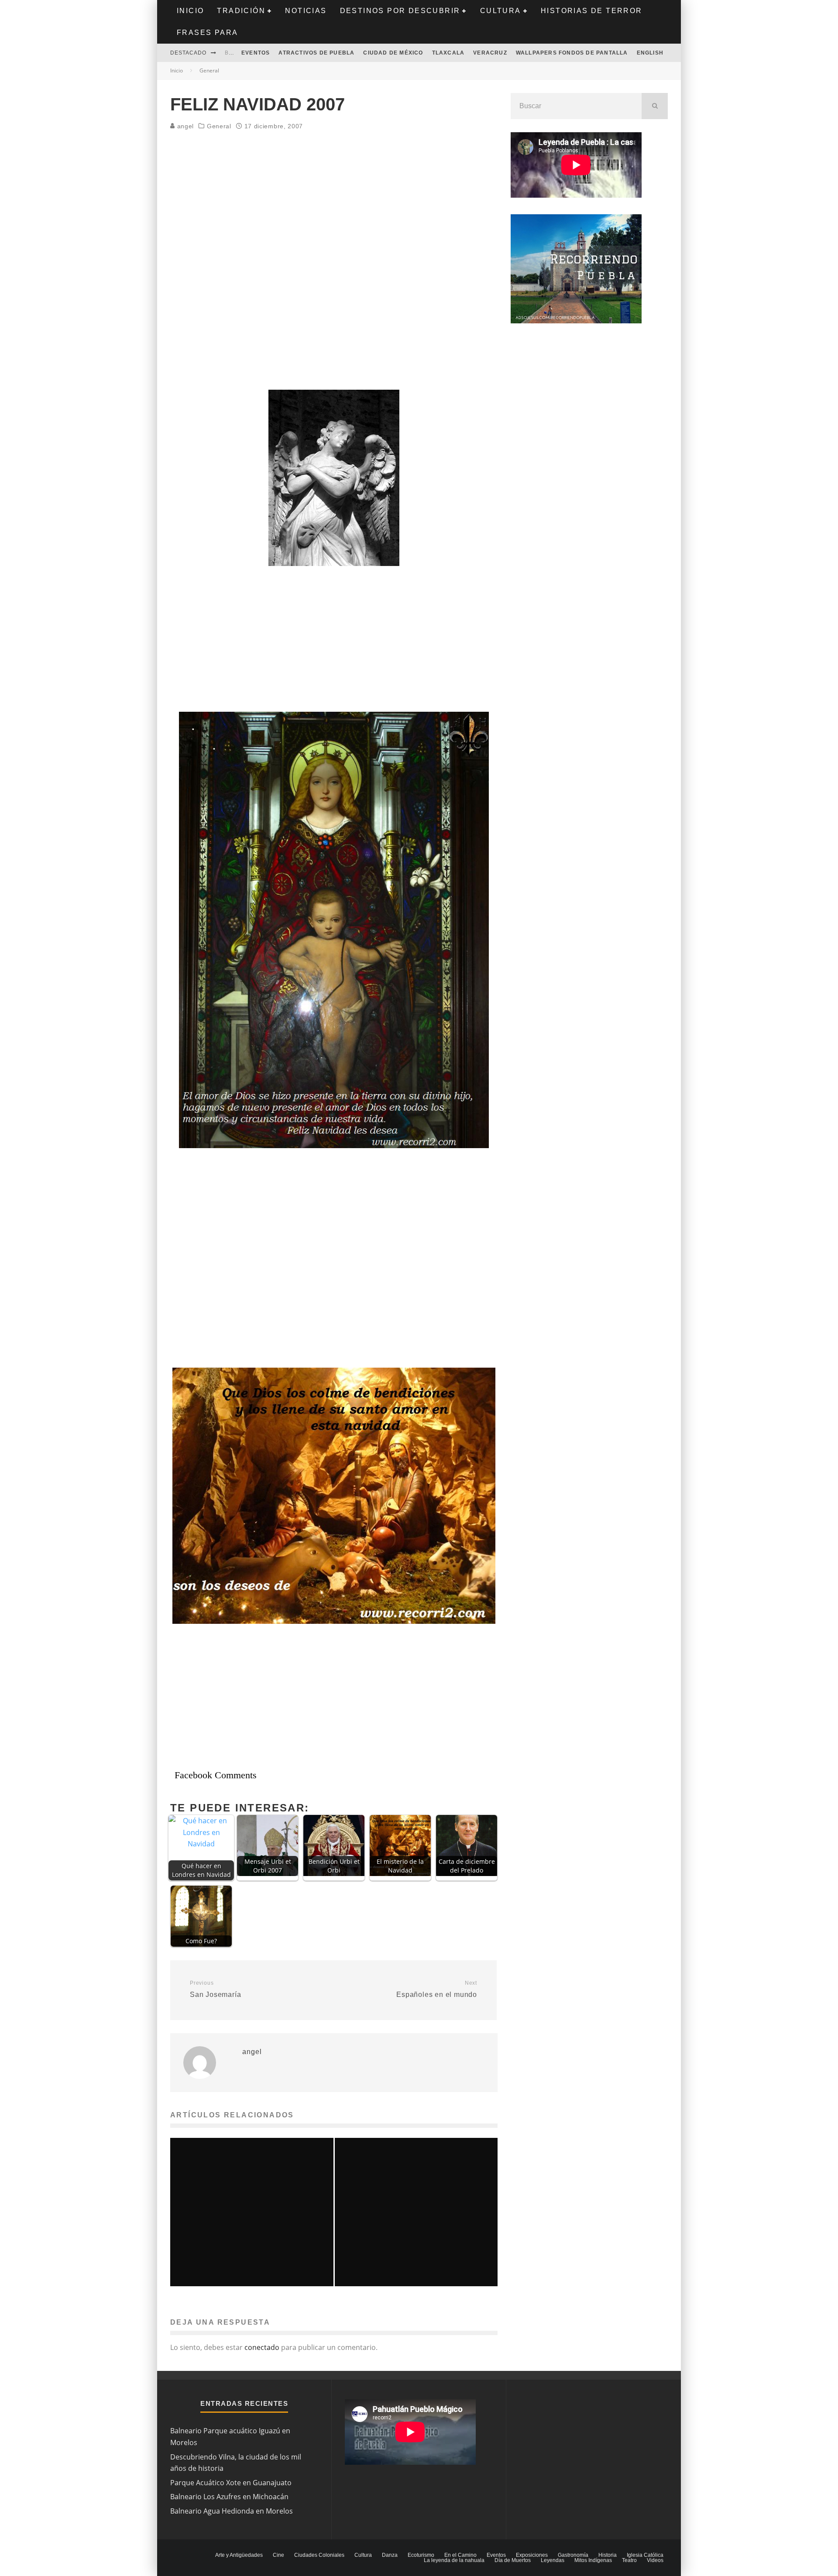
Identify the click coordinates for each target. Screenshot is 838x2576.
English (650, 53)
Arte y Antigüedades (239, 2555)
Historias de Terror (592, 11)
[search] (655, 106)
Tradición (241, 11)
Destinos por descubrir (400, 11)
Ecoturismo (421, 2555)
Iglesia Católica (645, 2555)
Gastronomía (573, 2555)
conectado (262, 2347)
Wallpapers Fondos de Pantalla (572, 53)
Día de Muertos (513, 2560)
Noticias (306, 11)
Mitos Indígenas (593, 2560)
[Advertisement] (334, 202)
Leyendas (553, 2560)
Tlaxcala (448, 53)
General (219, 126)
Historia (608, 2555)
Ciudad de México (393, 53)
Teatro (629, 2560)
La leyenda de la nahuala (454, 2560)
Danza (390, 2555)
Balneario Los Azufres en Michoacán (229, 2497)
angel (184, 126)
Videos (655, 2560)
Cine (278, 2555)
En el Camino (460, 2555)
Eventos (256, 53)
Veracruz (490, 53)
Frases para (207, 33)
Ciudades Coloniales (319, 2555)
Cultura (501, 11)
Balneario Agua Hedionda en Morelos (232, 2511)
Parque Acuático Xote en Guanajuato (231, 2483)
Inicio (190, 11)
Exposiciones (532, 2555)
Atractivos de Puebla (316, 53)
